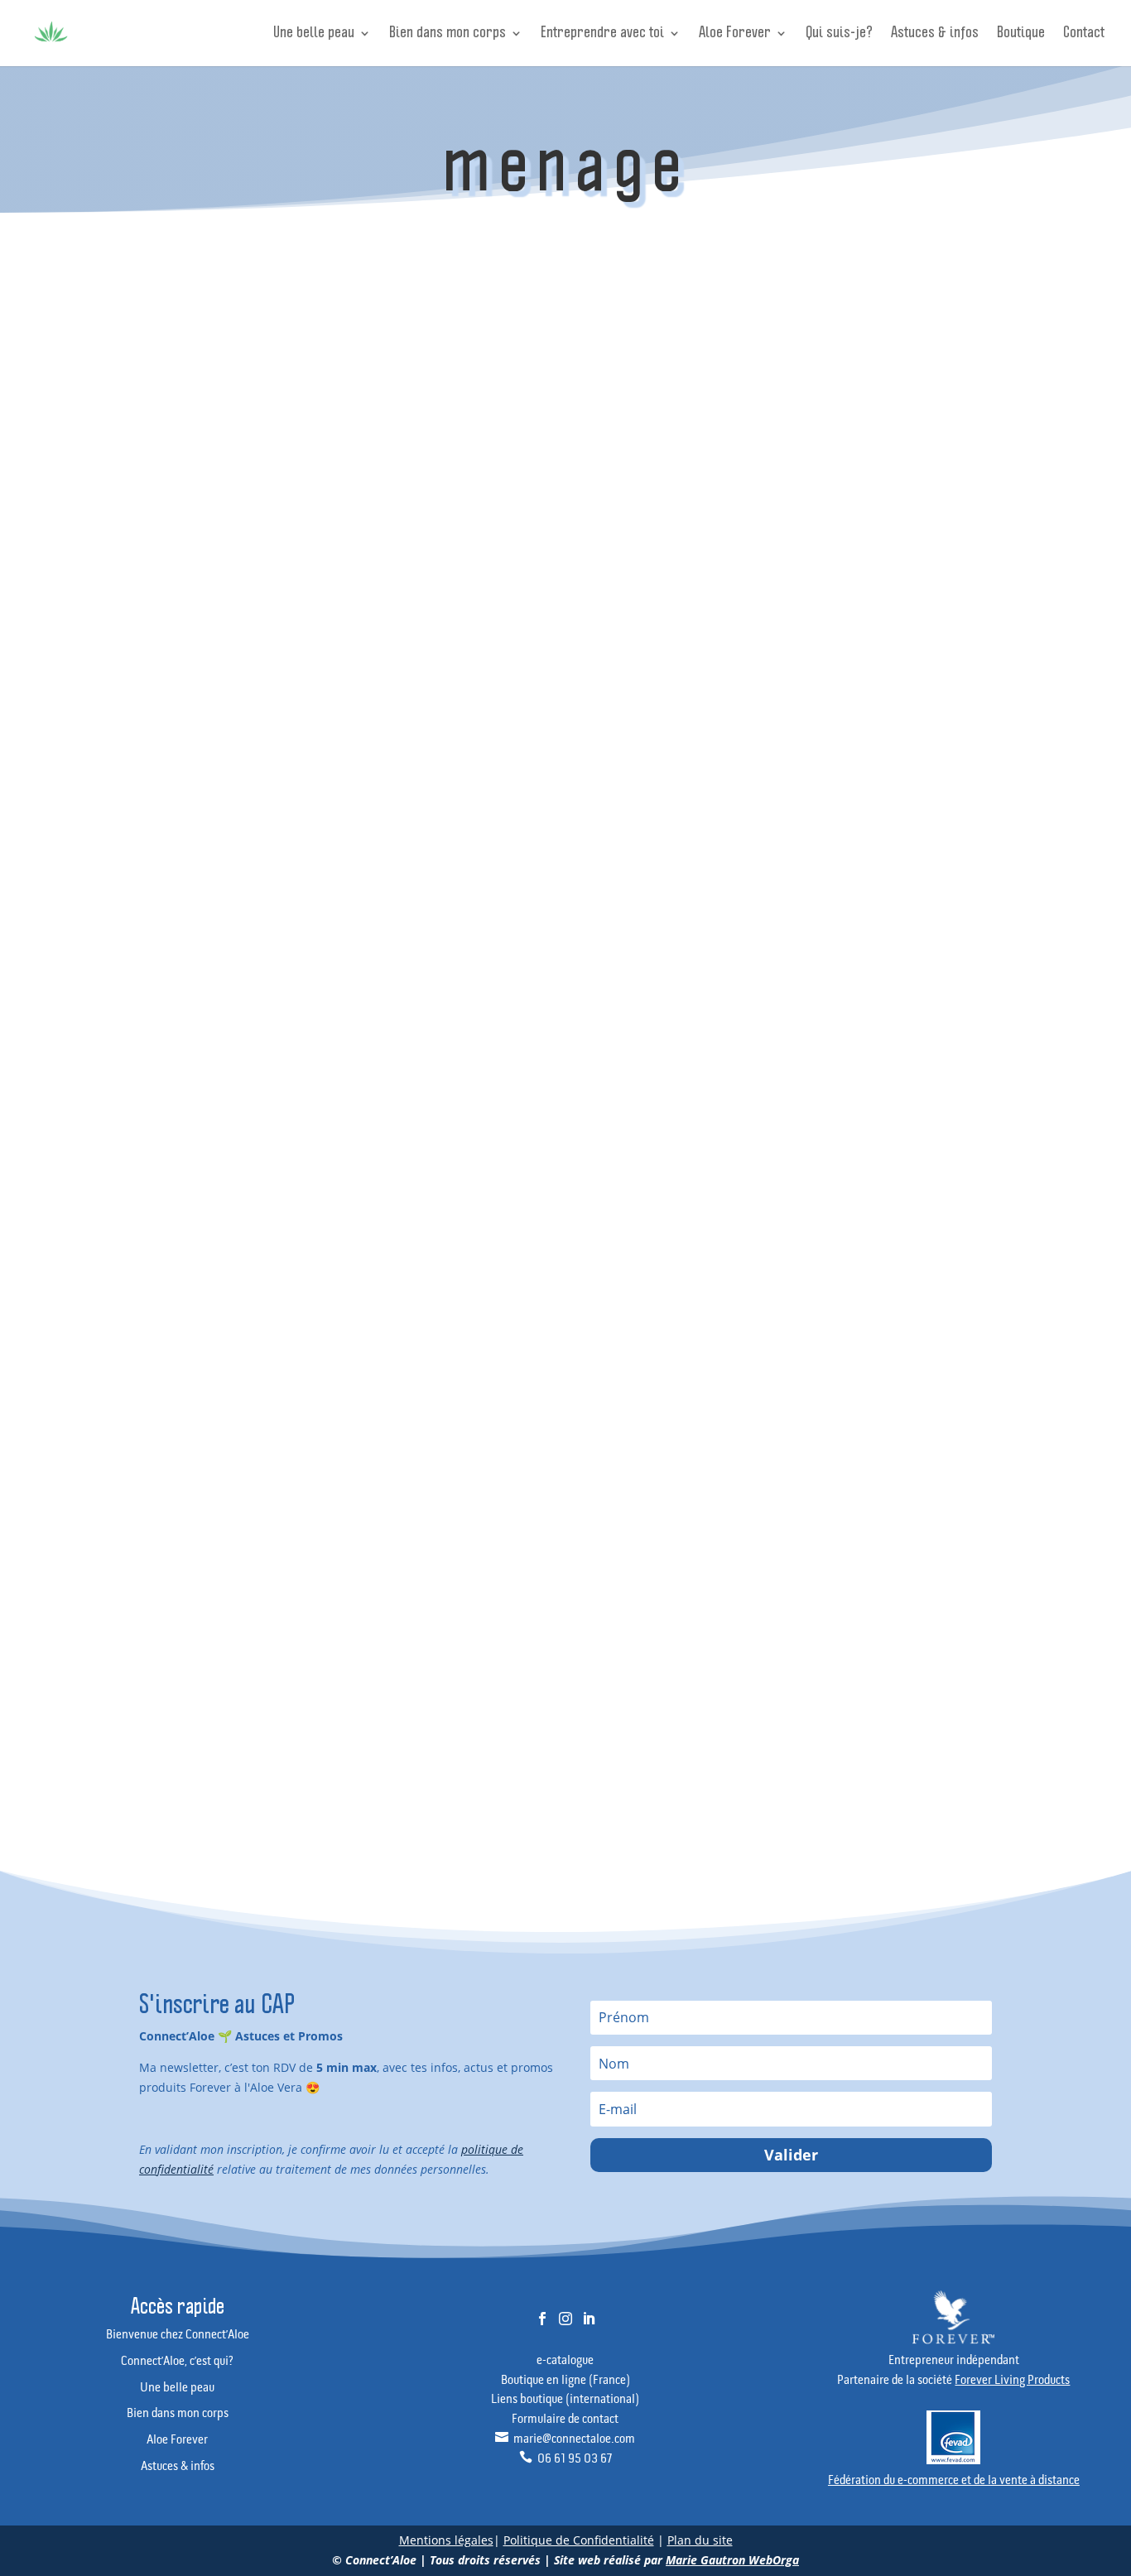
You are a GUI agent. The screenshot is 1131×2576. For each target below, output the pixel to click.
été (944, 1587)
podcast (935, 1456)
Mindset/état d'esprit (901, 901)
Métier (861, 875)
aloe (933, 1061)
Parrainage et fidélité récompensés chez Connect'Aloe (901, 638)
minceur (922, 1403)
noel (859, 1429)
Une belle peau (314, 34)
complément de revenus (905, 1139)
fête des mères (928, 1271)
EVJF (910, 1245)
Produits (555, 330)
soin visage (874, 1534)
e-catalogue (565, 2361)
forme (863, 1271)
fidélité (951, 1245)
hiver (860, 1350)
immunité (910, 1350)
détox (914, 1192)
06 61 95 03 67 (565, 2459)
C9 (914, 1113)
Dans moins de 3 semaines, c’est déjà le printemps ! (452, 305)
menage (868, 1403)
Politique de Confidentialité (579, 2540)
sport (929, 1534)
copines (866, 1192)
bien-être (870, 1113)
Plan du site (700, 2540)
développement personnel (909, 1218)
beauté (923, 1086)
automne (869, 1086)
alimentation (878, 1061)
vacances (870, 1561)
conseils (942, 1166)
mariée (919, 1376)
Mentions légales (446, 2540)
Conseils (425, 330)
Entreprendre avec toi (602, 34)
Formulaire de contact (565, 2420)
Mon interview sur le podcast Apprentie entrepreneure (901, 697)
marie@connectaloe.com (565, 2439)
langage (867, 1376)
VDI (916, 1561)
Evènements (490, 330)
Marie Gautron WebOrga (732, 2560)
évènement (875, 1613)
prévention (937, 1481)
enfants (866, 1245)
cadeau (953, 1113)
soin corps (949, 1508)
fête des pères (882, 1298)
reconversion (879, 1508)
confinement (878, 1166)
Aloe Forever (735, 34)
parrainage (874, 1456)
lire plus (452, 414)
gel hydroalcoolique (894, 1324)
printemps (872, 1481)
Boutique (1021, 34)
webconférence (884, 1587)
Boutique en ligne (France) (565, 2381)
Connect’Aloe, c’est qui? (177, 2362)
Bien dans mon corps (448, 34)
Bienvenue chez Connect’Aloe (178, 2335)
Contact (1084, 34)
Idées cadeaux (882, 848)
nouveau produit (923, 1429)
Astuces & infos (935, 34)
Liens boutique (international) (565, 2400)
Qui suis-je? (839, 34)
